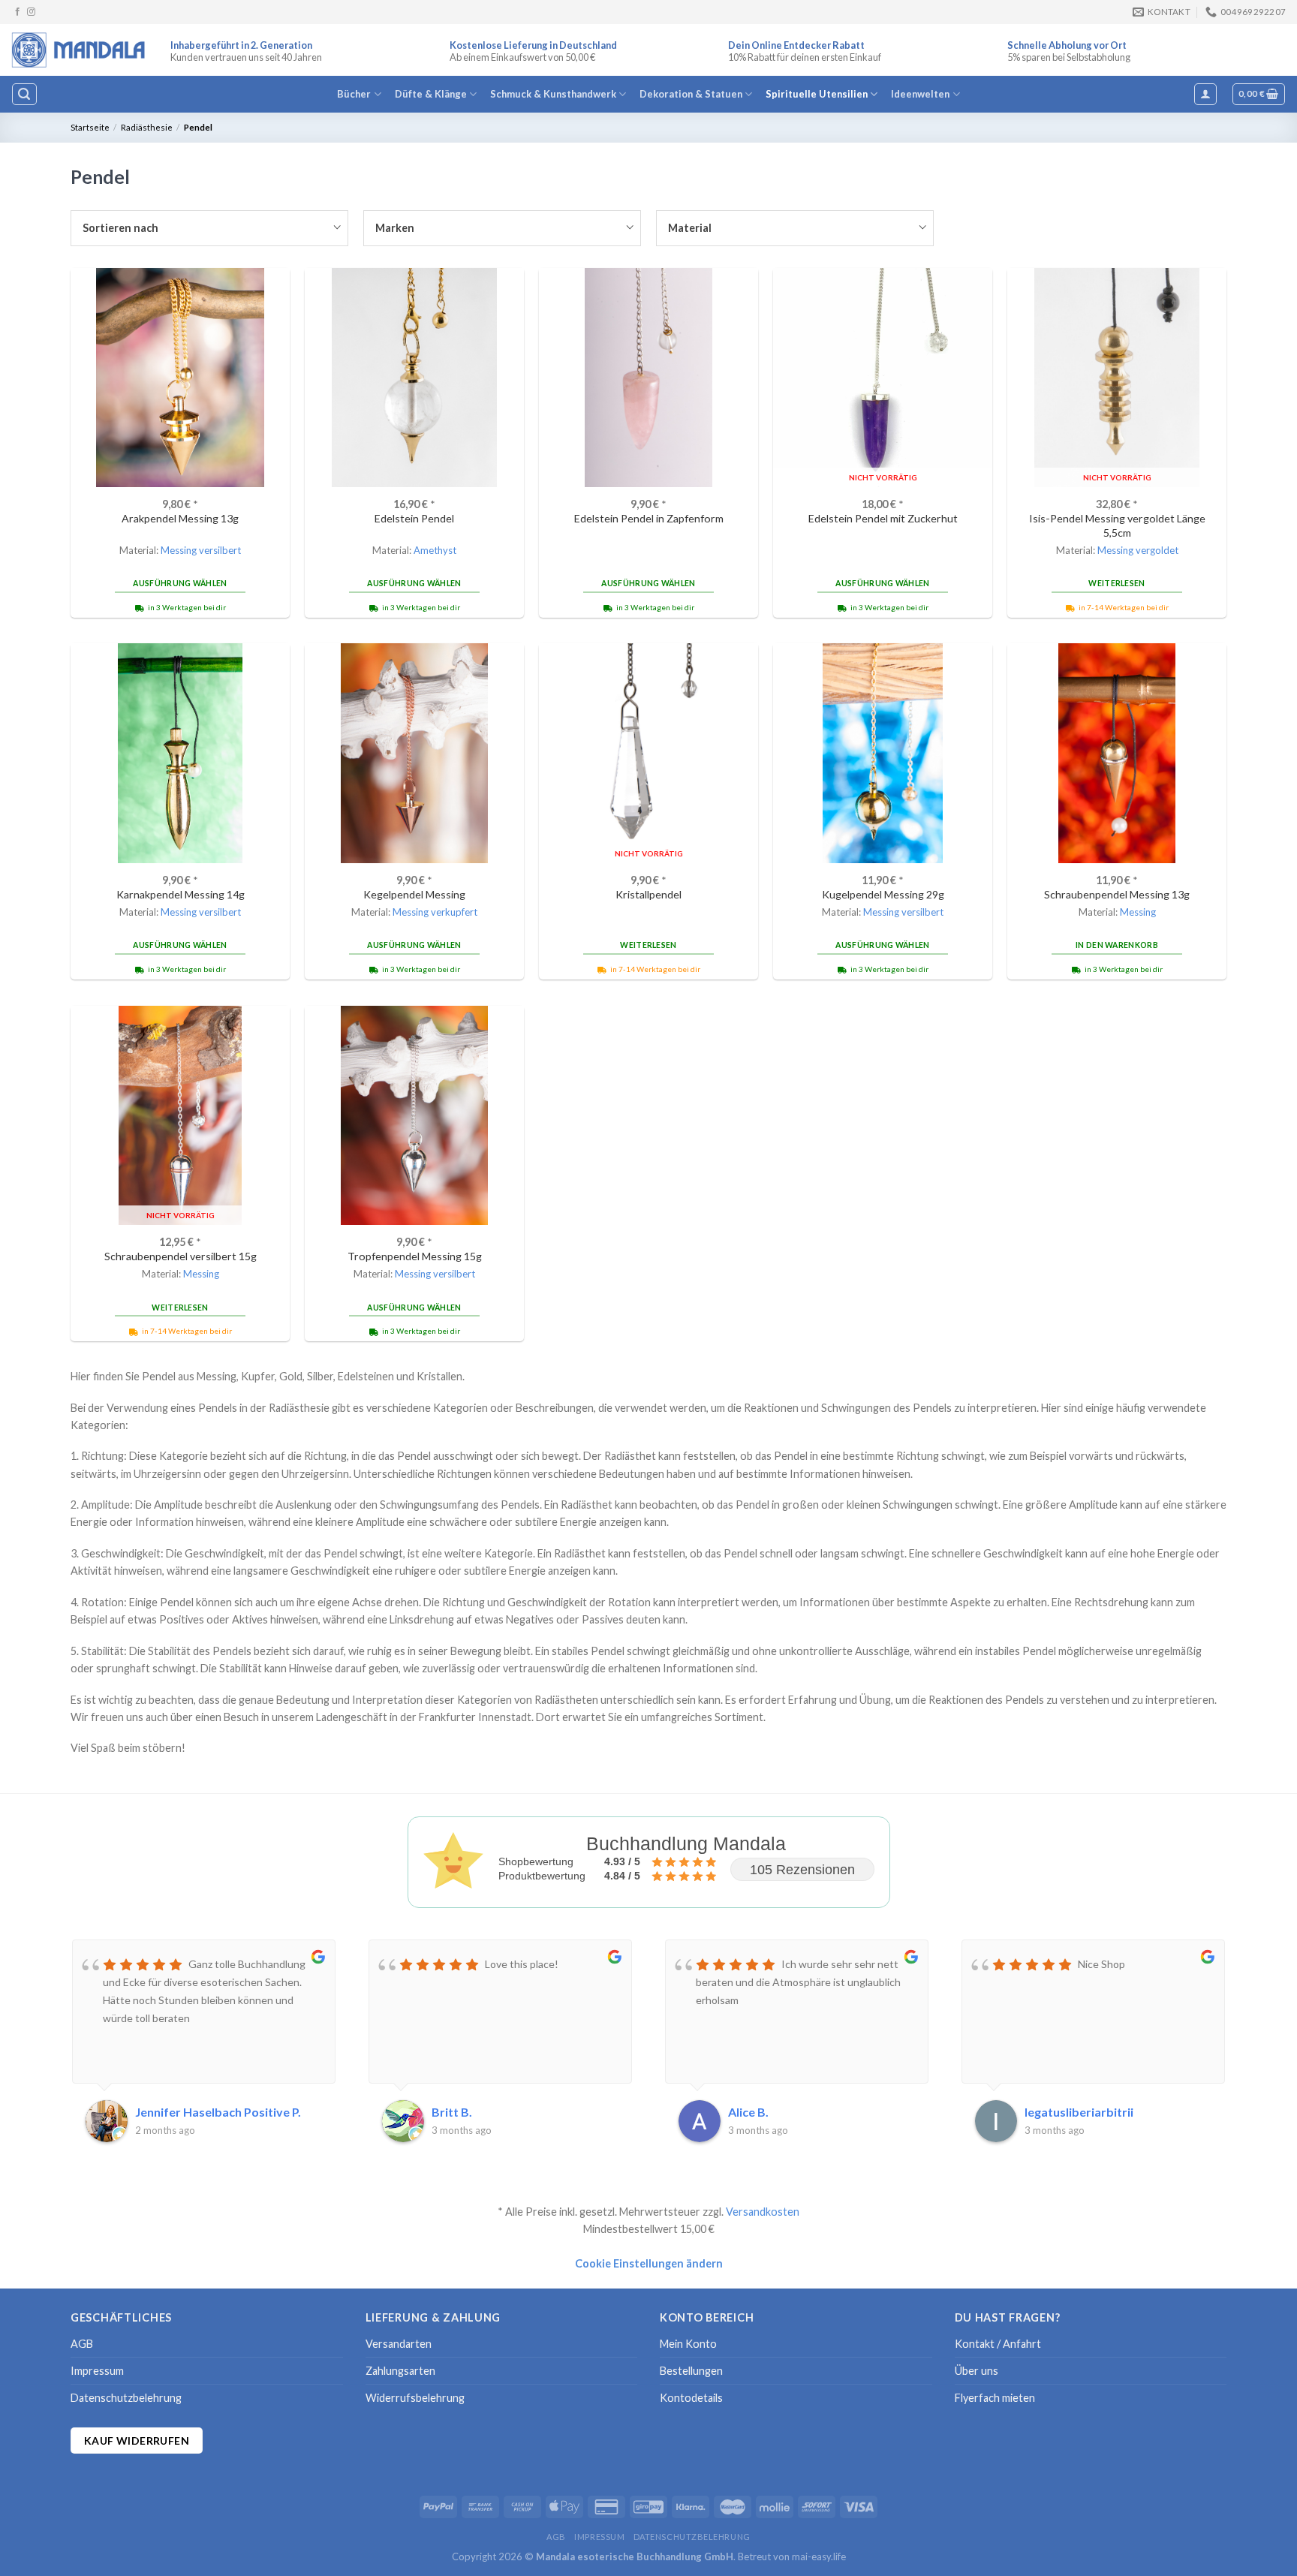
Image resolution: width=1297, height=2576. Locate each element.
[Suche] (24, 94)
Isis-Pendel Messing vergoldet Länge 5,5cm (1117, 525)
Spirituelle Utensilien (817, 94)
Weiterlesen (1116, 583)
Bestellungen (691, 2371)
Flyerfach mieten (995, 2398)
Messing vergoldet (1138, 550)
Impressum (97, 2371)
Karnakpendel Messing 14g (181, 894)
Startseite (90, 127)
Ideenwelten (920, 94)
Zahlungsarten (400, 2371)
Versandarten (399, 2344)
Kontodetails (691, 2398)
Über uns (977, 2371)
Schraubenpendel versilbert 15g (181, 1256)
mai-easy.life (819, 2556)
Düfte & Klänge (431, 94)
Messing (1138, 912)
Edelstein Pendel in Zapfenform (649, 518)
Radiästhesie (147, 127)
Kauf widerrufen (137, 2441)
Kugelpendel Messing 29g (883, 894)
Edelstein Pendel (414, 518)
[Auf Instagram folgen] (31, 12)
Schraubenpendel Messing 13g (1117, 894)
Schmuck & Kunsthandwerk (553, 94)
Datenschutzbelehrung (126, 2398)
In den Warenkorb (1117, 945)
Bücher (354, 94)
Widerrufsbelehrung (415, 2398)
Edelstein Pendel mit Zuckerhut (883, 518)
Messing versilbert (201, 550)
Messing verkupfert (435, 912)
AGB (82, 2344)
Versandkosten (763, 2212)
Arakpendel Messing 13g (180, 518)
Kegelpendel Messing (414, 894)
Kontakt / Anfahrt (998, 2344)
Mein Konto (688, 2344)
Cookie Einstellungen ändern (649, 2263)
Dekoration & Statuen (691, 94)
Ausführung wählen (180, 583)
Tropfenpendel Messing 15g (415, 1256)
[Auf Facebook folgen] (18, 12)
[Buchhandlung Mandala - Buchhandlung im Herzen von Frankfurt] (80, 50)
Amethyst (435, 550)
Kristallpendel (648, 894)
